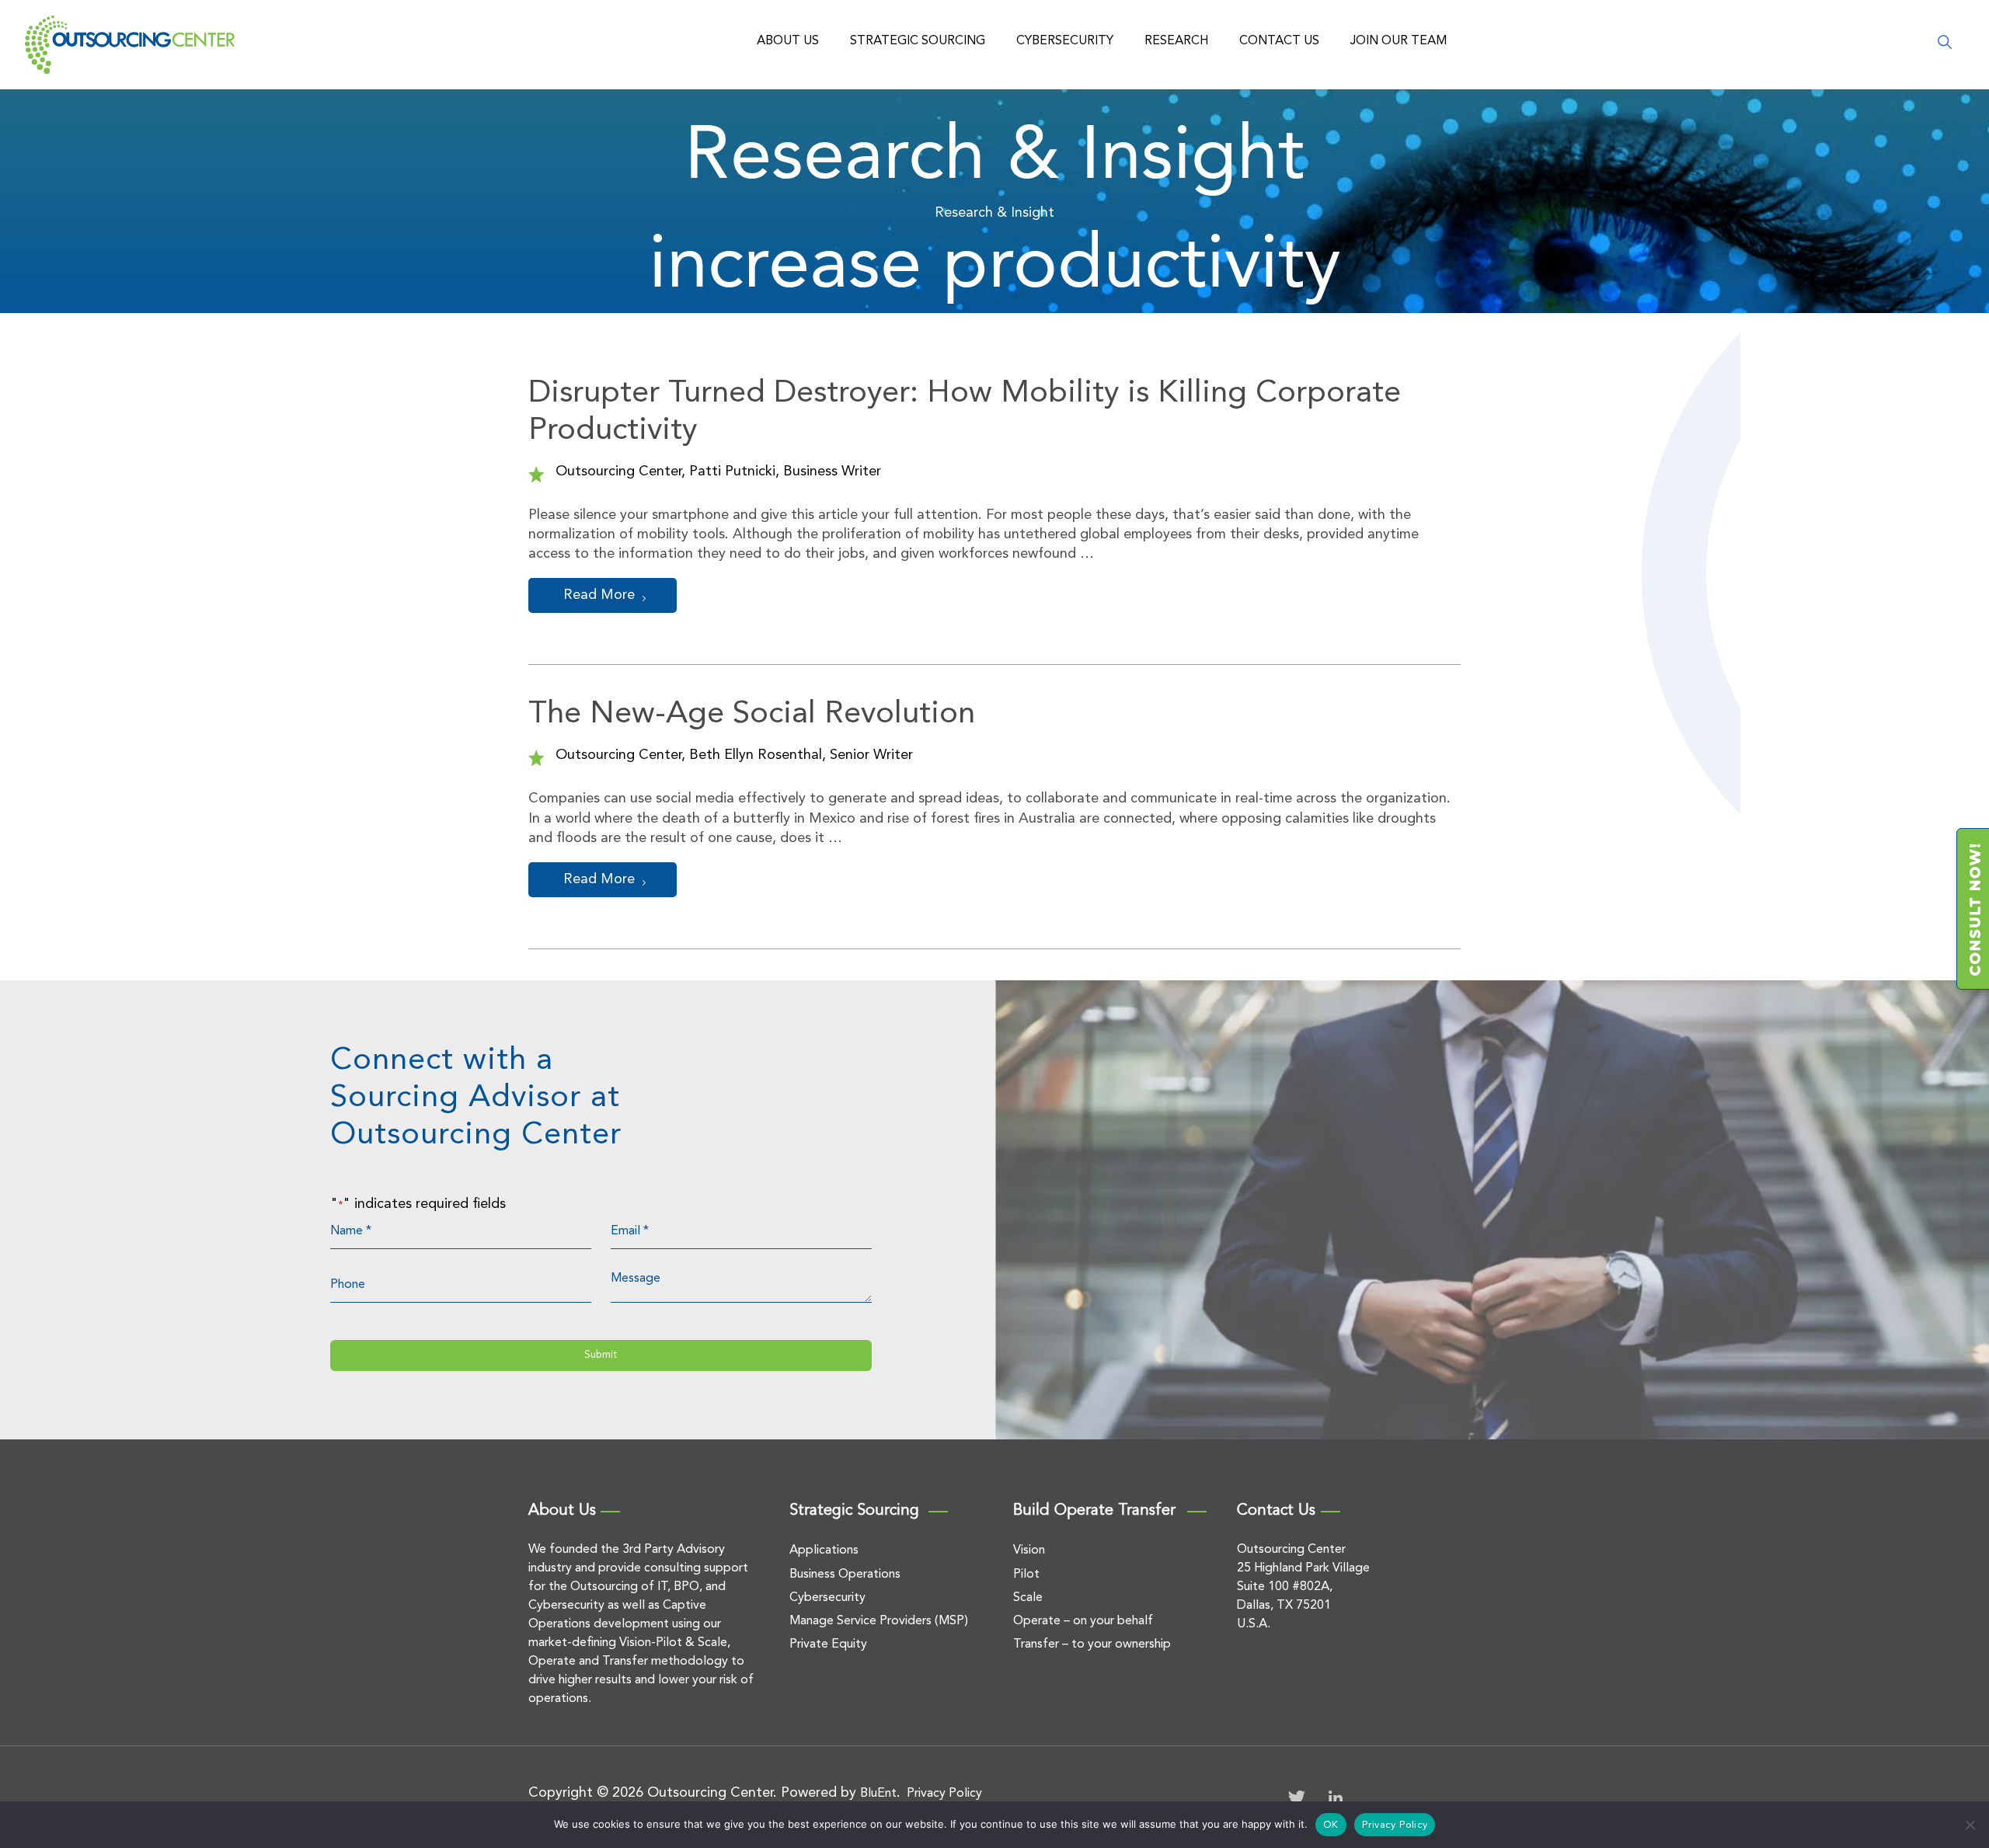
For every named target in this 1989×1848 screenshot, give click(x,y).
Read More (599, 595)
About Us (788, 41)
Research (1176, 41)
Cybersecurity (1065, 41)
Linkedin (1336, 1798)
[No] (1970, 1825)
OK (1331, 1825)
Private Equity (828, 1644)
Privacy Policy (944, 1794)
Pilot (1026, 1575)
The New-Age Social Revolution (752, 715)
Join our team (1399, 41)
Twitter (1297, 1798)
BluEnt (878, 1794)
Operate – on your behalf (1083, 1621)
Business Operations (845, 1575)
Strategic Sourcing (918, 41)
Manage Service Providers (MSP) (879, 1621)
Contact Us (1279, 41)
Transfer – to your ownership (1092, 1644)
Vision (1029, 1550)
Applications (824, 1550)
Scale (1028, 1598)
